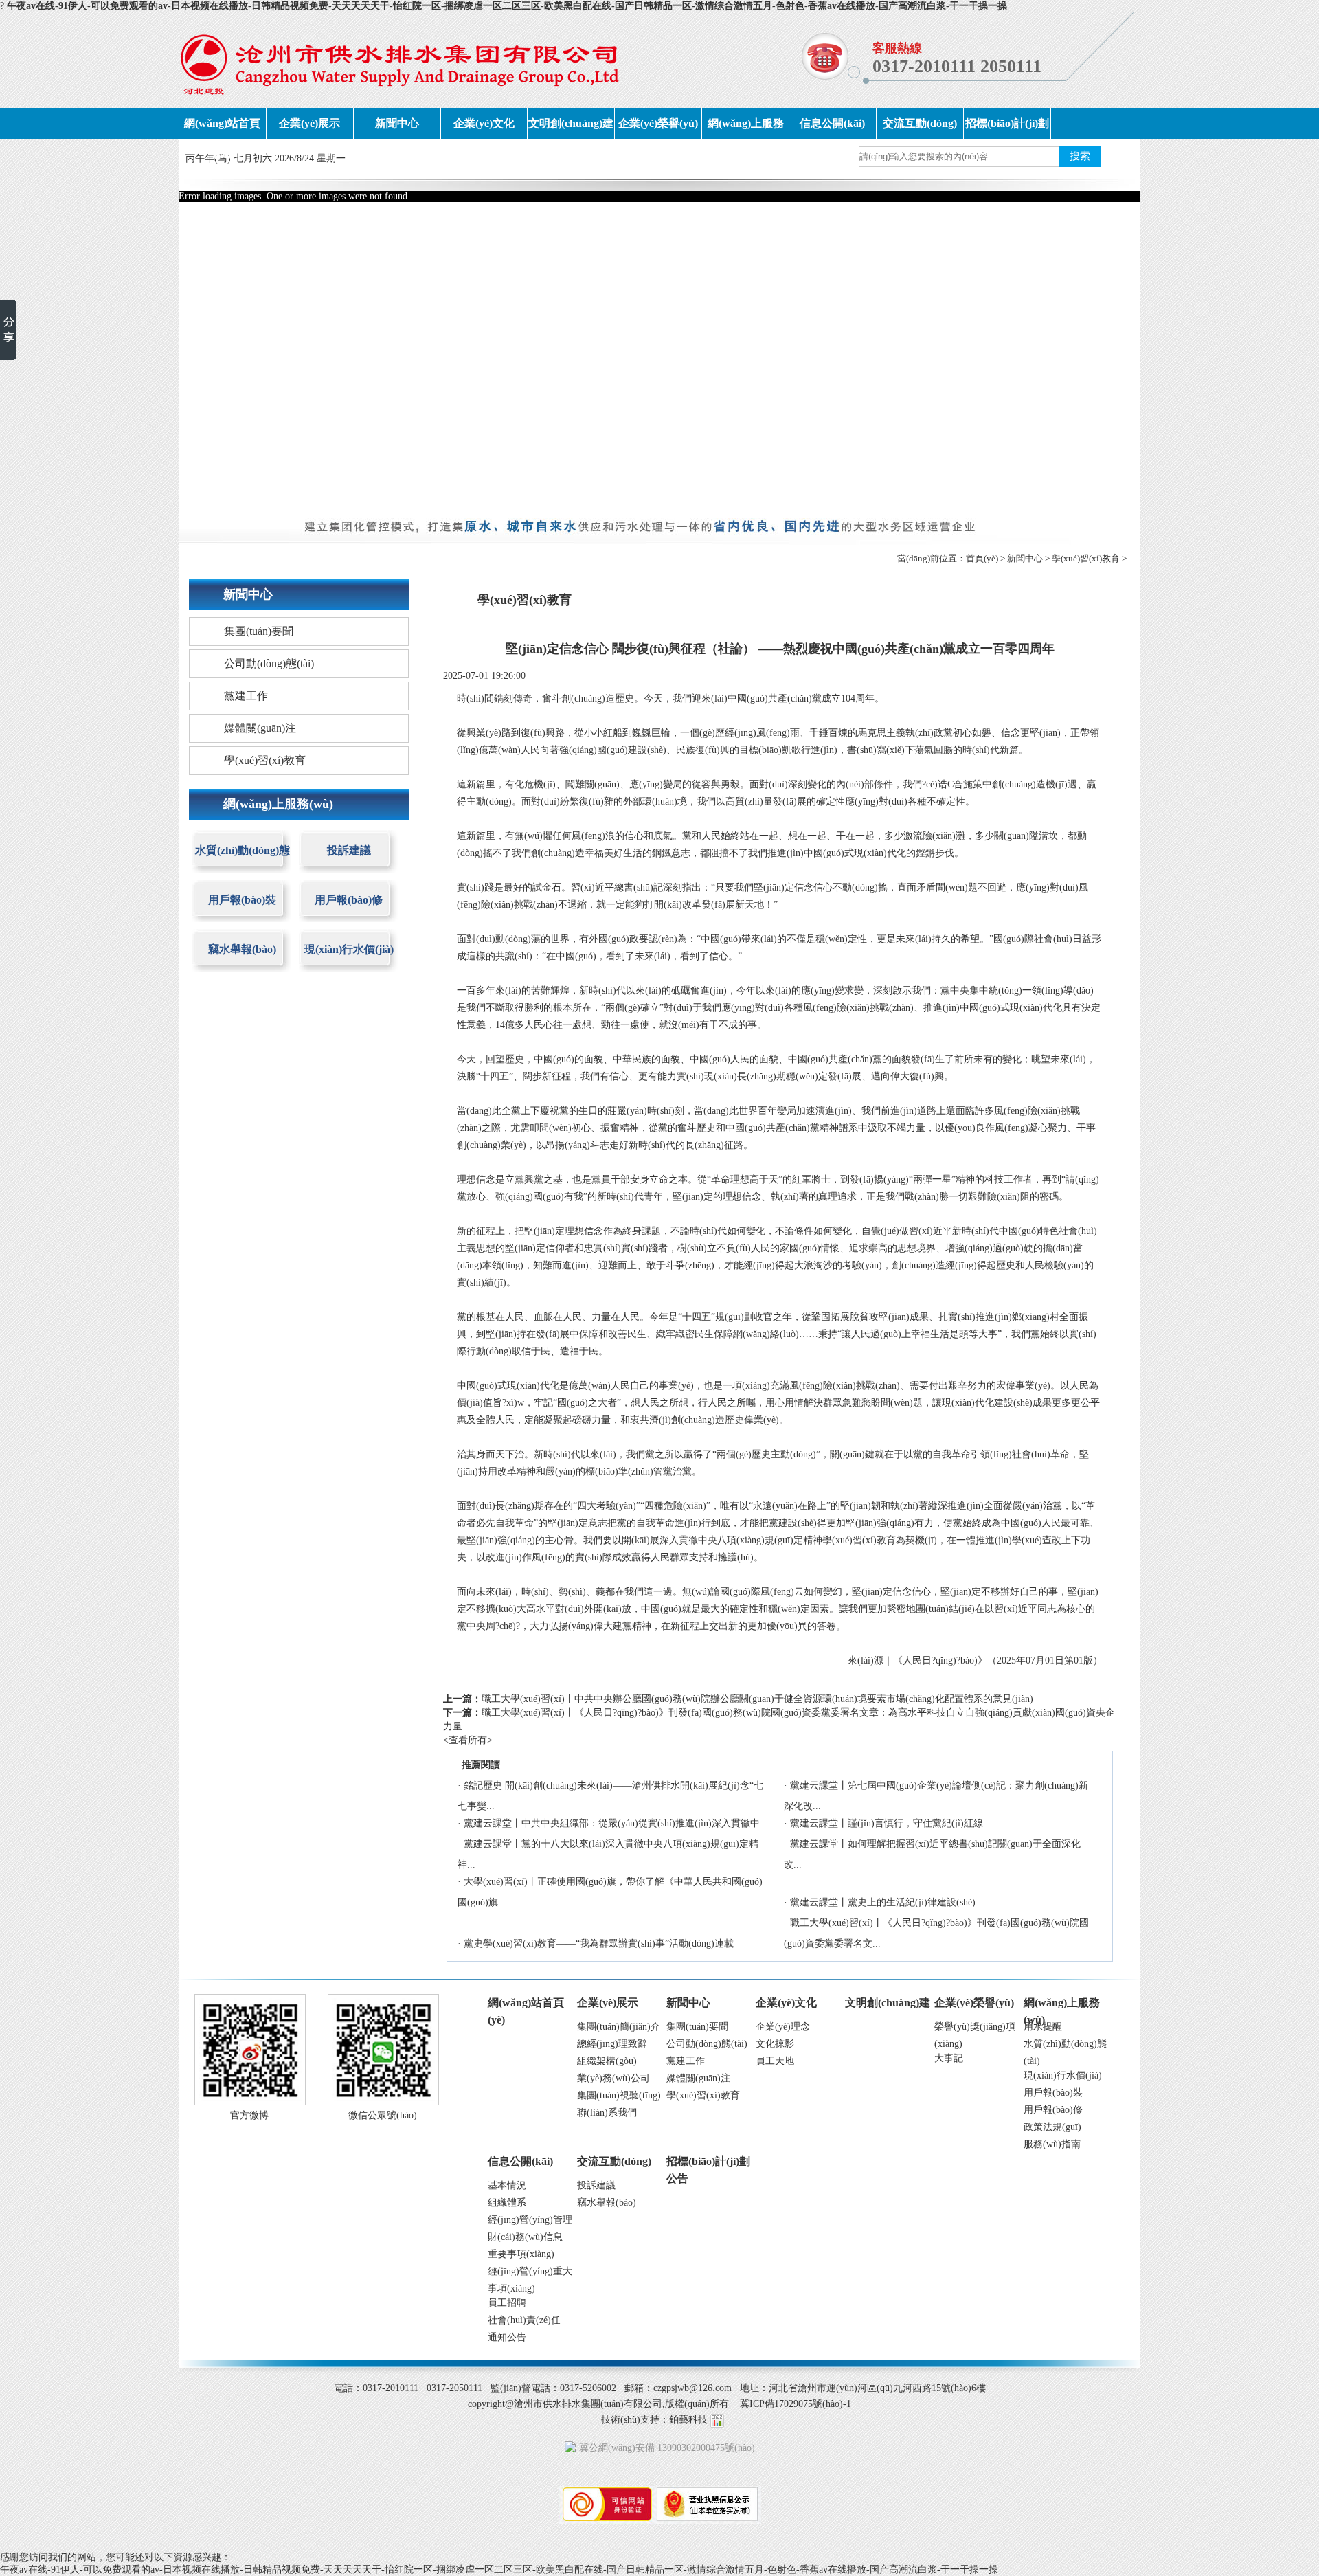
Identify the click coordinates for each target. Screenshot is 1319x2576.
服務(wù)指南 (1052, 2144)
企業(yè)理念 (783, 2027)
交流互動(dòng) (920, 123)
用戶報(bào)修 (349, 900)
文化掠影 (775, 2044)
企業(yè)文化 (484, 123)
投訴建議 (349, 850)
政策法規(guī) (1052, 2127)
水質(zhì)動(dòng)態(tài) (243, 861)
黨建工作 (246, 696)
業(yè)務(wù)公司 (613, 2078)
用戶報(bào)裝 (242, 900)
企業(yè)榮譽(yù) (658, 123)
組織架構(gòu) (607, 2061)
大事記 (949, 2058)
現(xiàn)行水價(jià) (349, 949)
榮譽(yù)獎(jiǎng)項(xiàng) (975, 2028)
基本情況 (507, 2185)
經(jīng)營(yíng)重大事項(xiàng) (530, 2273)
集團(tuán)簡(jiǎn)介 (619, 2027)
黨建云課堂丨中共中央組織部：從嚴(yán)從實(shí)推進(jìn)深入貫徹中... (616, 1823)
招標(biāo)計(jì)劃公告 (1007, 128)
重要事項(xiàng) (521, 2254)
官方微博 (249, 2115)
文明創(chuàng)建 (571, 123)
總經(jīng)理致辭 (612, 2044)
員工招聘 (507, 2303)
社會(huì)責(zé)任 (524, 2320)
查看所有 (468, 1740)
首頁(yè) (982, 558)
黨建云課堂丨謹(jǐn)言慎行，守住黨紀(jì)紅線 (887, 1823)
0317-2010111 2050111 (957, 66)
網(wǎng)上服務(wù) (746, 128)
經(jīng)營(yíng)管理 (530, 2220)
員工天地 (775, 2061)
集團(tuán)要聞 (259, 631)
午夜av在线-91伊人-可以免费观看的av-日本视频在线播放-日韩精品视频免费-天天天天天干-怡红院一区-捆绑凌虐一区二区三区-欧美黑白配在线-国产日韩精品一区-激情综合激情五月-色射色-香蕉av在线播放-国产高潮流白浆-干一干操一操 (507, 6)
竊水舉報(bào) (242, 949)
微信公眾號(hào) (383, 2115)
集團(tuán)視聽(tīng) (619, 2095)
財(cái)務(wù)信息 (525, 2237)
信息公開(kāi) (832, 123)
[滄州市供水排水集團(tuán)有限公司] (399, 60)
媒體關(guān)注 (260, 728)
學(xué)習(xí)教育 (1086, 558)
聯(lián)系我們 (607, 2113)
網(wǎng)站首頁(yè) (222, 128)
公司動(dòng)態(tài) (269, 663)
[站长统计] (717, 2420)
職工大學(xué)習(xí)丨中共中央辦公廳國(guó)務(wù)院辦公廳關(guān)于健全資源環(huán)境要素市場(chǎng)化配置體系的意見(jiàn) (757, 1699)
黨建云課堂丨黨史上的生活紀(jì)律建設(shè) (883, 1902)
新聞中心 (397, 123)
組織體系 (507, 2203)
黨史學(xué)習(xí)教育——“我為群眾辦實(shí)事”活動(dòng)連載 (599, 1944)
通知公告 (507, 2337)
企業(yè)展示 (309, 123)
